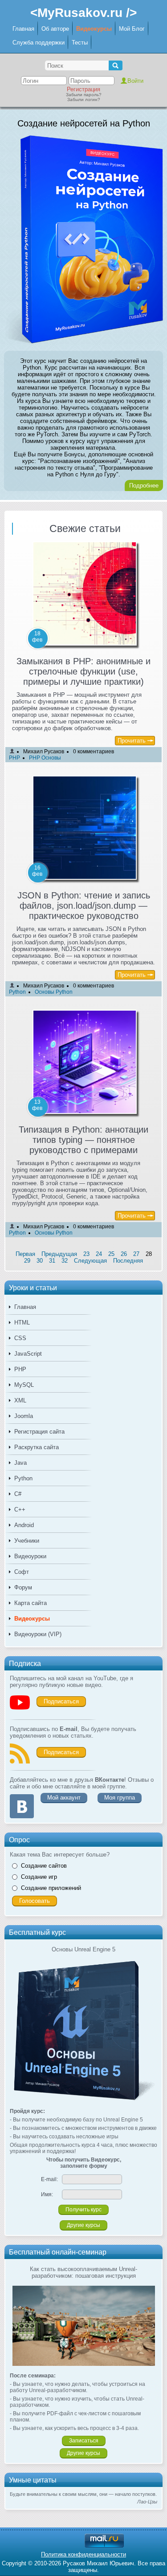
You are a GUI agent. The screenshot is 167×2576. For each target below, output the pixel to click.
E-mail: (49, 2179)
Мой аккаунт (64, 1798)
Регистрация (83, 89)
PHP (20, 1369)
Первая (25, 1254)
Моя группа (120, 1798)
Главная (23, 29)
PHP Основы (45, 758)
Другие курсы (83, 2225)
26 (124, 1254)
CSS (20, 1338)
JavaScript (28, 1354)
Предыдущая (59, 1254)
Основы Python (54, 992)
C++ (20, 1509)
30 (40, 1261)
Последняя (128, 1261)
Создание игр (39, 1877)
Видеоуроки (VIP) (38, 1634)
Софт (22, 1572)
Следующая (90, 1261)
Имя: (47, 2194)
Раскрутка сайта (37, 1447)
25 (111, 1254)
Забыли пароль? (84, 95)
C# (18, 1494)
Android (24, 1525)
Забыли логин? (84, 100)
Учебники (27, 1541)
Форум (23, 1587)
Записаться (84, 2441)
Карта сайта (31, 1603)
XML (20, 1400)
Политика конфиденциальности (83, 2554)
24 (99, 1254)
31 (52, 1261)
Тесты (80, 43)
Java (20, 1463)
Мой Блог (132, 29)
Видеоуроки (30, 1556)
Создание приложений (51, 1888)
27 (136, 1254)
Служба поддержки (39, 43)
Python (23, 1478)
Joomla (24, 1416)
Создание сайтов (44, 1866)
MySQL (24, 1385)
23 (86, 1254)
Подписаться (61, 1701)
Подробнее (144, 486)
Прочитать (132, 741)
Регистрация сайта (39, 1432)
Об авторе (55, 29)
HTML (22, 1323)
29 (27, 1261)
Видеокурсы (94, 29)
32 (65, 1261)
